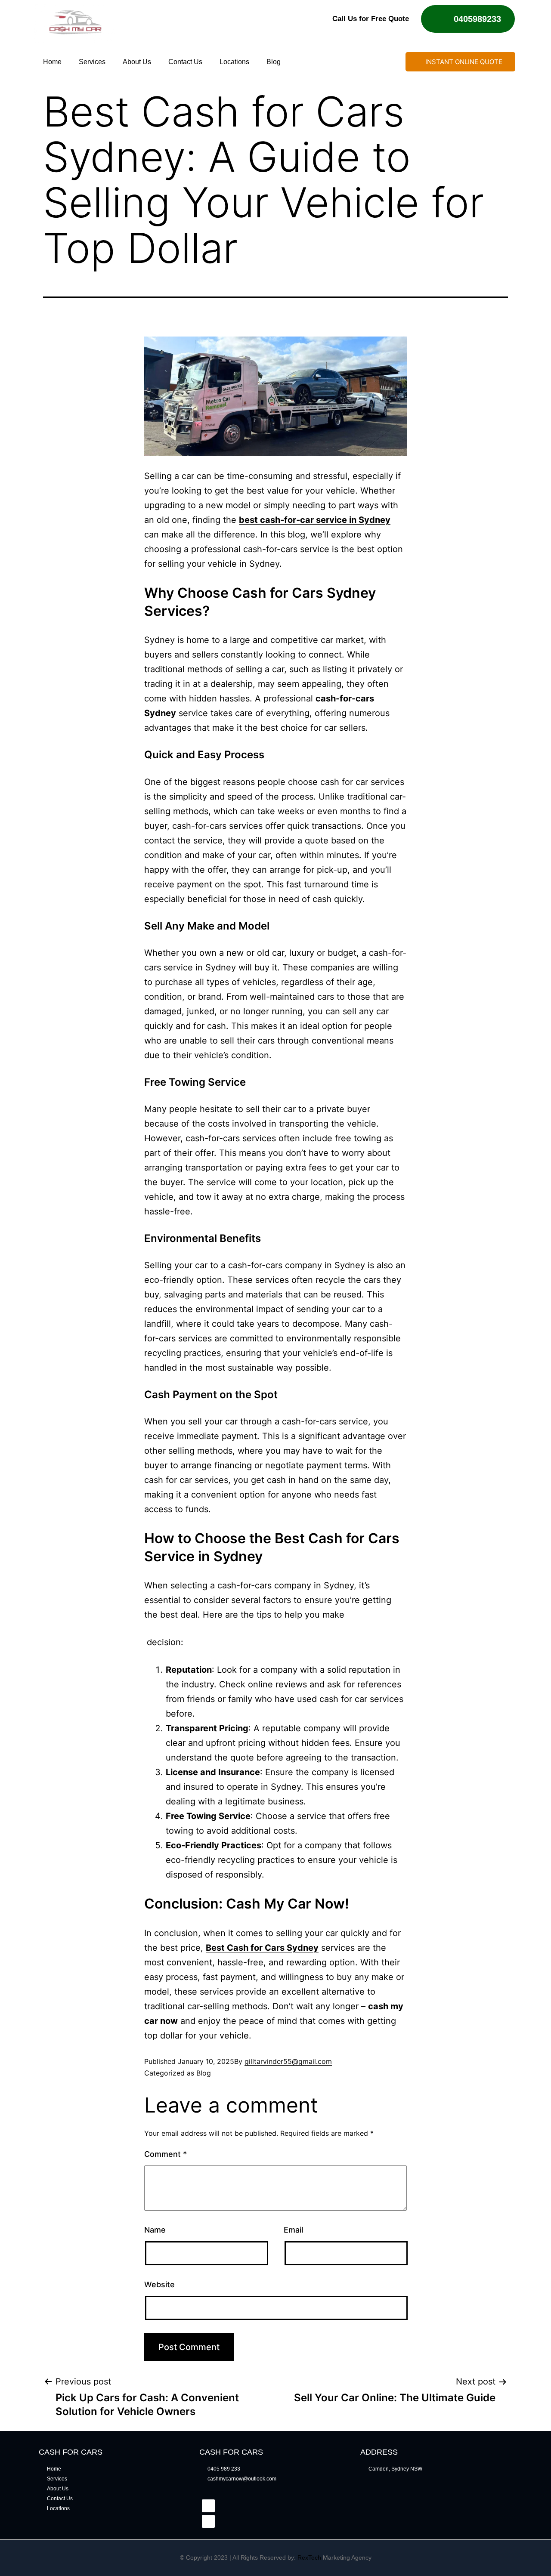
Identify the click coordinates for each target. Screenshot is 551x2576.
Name (155, 2230)
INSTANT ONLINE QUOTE (464, 62)
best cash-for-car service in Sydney (315, 520)
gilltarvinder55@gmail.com (288, 2061)
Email (293, 2230)
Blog (274, 62)
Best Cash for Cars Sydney (262, 1948)
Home (52, 62)
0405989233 (477, 19)
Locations (234, 62)
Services (92, 62)
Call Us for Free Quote (371, 19)
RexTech (309, 2557)
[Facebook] (208, 2506)
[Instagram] (208, 2521)
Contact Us (185, 62)
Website (159, 2284)
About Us (137, 62)
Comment (166, 2154)
